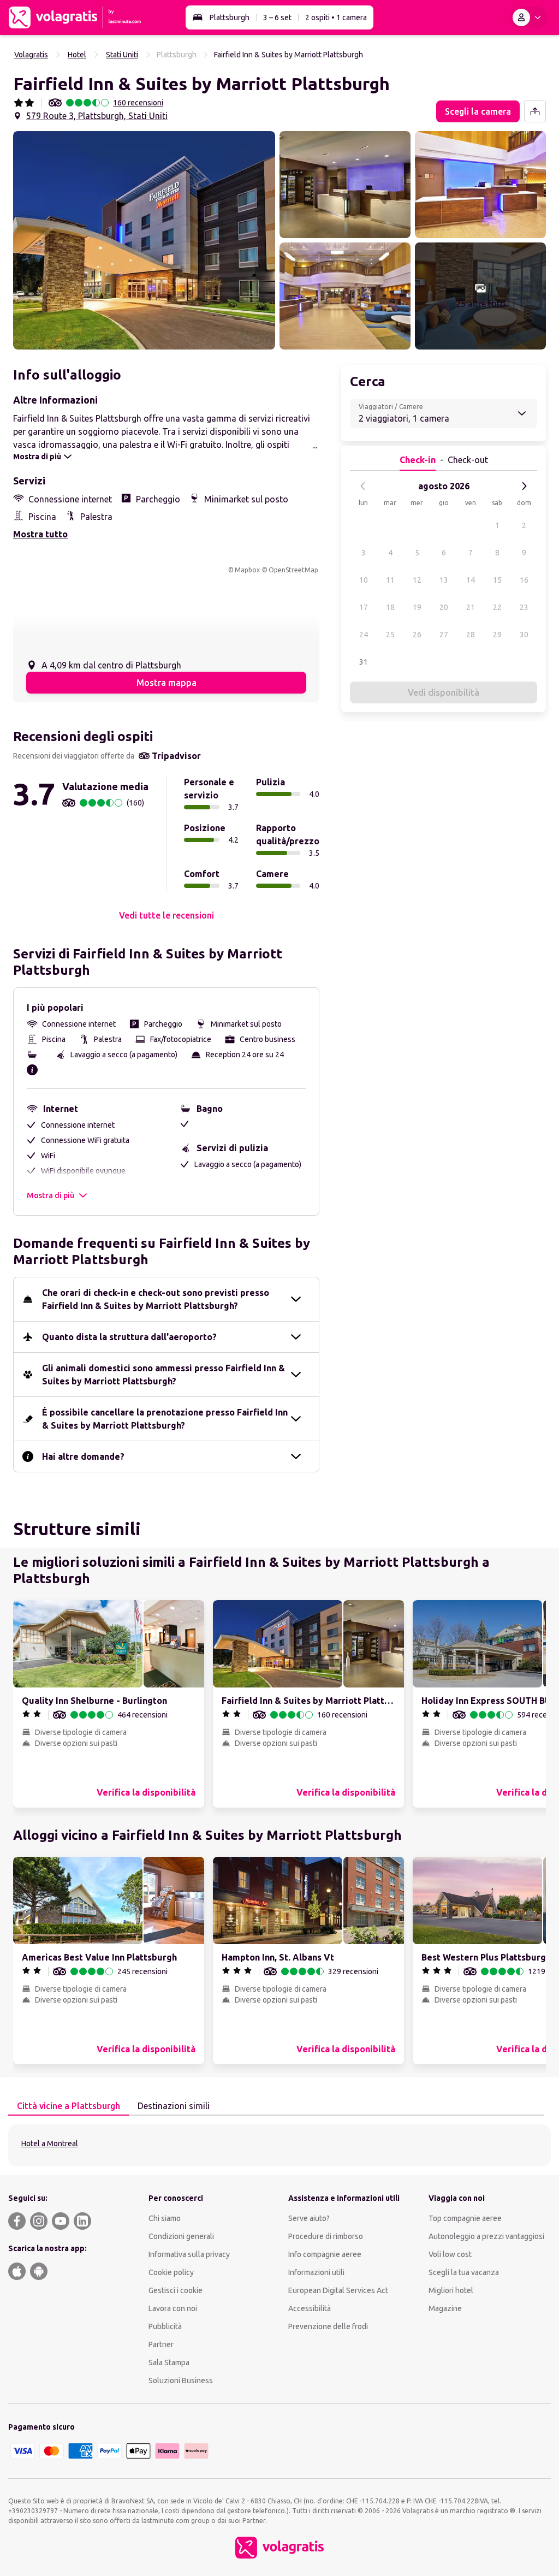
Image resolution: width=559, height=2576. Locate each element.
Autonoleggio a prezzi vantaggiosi (486, 2236)
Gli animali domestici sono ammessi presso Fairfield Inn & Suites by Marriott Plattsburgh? (163, 1375)
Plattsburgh (230, 17)
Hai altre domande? (83, 1456)
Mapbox (247, 570)
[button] (144, 240)
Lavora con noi (173, 2308)
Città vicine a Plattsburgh (69, 2106)
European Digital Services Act (338, 2290)
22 (497, 607)
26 (417, 635)
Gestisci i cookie (176, 2290)
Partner (161, 2344)
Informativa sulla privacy (189, 2254)
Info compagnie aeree (325, 2254)
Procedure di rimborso (326, 2236)
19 (417, 607)
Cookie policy (171, 2272)
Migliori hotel (451, 2290)
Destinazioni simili (174, 2106)
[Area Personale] (529, 17)
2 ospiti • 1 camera (336, 17)
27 (444, 635)
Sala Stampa (169, 2362)
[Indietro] (363, 486)
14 (471, 580)
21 (471, 607)
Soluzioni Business (181, 2380)
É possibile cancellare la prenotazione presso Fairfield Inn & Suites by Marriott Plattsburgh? (165, 1419)
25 (390, 635)
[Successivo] (524, 486)
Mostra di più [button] (50, 1195)
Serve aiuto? (309, 2218)
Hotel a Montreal (50, 2143)
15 (497, 580)
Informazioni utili (316, 2272)
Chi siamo (165, 2218)
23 (524, 607)
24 (364, 635)
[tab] (69, 2106)
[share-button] (535, 111)
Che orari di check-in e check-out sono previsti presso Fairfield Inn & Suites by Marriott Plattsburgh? (156, 1299)
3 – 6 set (277, 17)
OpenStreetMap (293, 570)
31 (364, 662)
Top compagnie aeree (465, 2218)
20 (444, 607)
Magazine (445, 2308)
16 (524, 580)
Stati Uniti (122, 55)
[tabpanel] (279, 2145)
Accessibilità (310, 2308)
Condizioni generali (181, 2236)
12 (417, 580)
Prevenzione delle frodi (328, 2326)
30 (524, 635)
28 (471, 635)
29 (497, 635)
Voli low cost (450, 2254)
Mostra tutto (40, 534)
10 (364, 580)
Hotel (77, 55)
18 (390, 607)
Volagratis (31, 55)
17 (364, 607)
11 (390, 580)
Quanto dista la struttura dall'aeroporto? (129, 1337)
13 (444, 580)
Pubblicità (165, 2326)
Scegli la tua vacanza (464, 2272)
